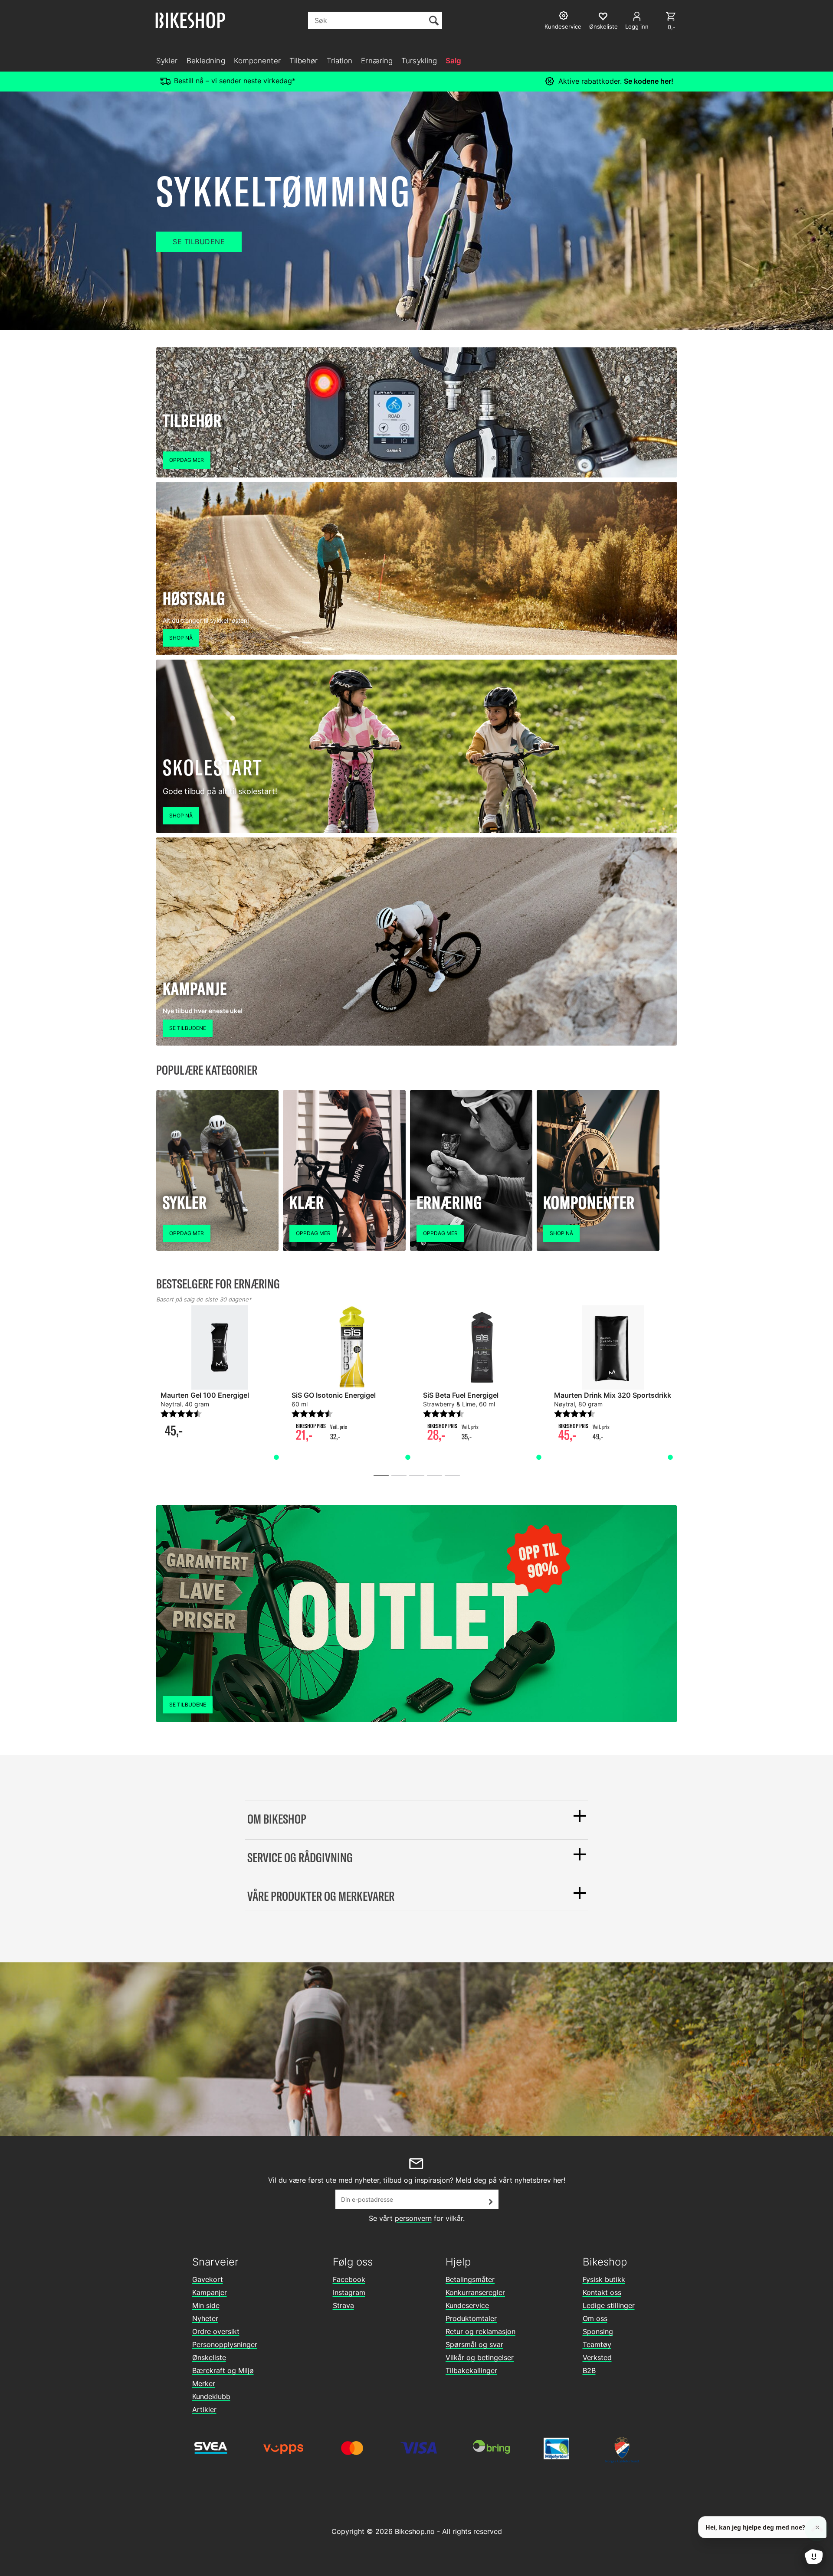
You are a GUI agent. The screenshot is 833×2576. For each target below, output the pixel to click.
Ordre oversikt (216, 2331)
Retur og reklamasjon (480, 2331)
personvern (413, 2218)
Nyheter (205, 2318)
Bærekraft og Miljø (223, 2370)
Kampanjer (210, 2292)
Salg (453, 61)
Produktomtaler (471, 2318)
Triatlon (340, 61)
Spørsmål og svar (474, 2344)
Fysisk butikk (604, 2279)
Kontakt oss (602, 2292)
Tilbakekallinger (471, 2370)
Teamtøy (597, 2344)
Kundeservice (467, 2305)
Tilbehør (304, 61)
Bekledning (206, 61)
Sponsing (598, 2331)
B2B (589, 2370)
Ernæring (377, 61)
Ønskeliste (209, 2357)
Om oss (595, 2318)
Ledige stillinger (609, 2305)
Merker (204, 2383)
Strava (343, 2305)
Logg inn (637, 26)
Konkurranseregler (475, 2292)
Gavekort (208, 2279)
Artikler (204, 2409)
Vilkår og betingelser (480, 2357)
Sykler (167, 61)
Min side (206, 2305)
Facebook (349, 2279)
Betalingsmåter (470, 2279)
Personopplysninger (225, 2344)
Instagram (349, 2292)
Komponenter (257, 61)
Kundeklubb (211, 2396)
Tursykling (419, 61)
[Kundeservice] (565, 17)
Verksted (597, 2357)
